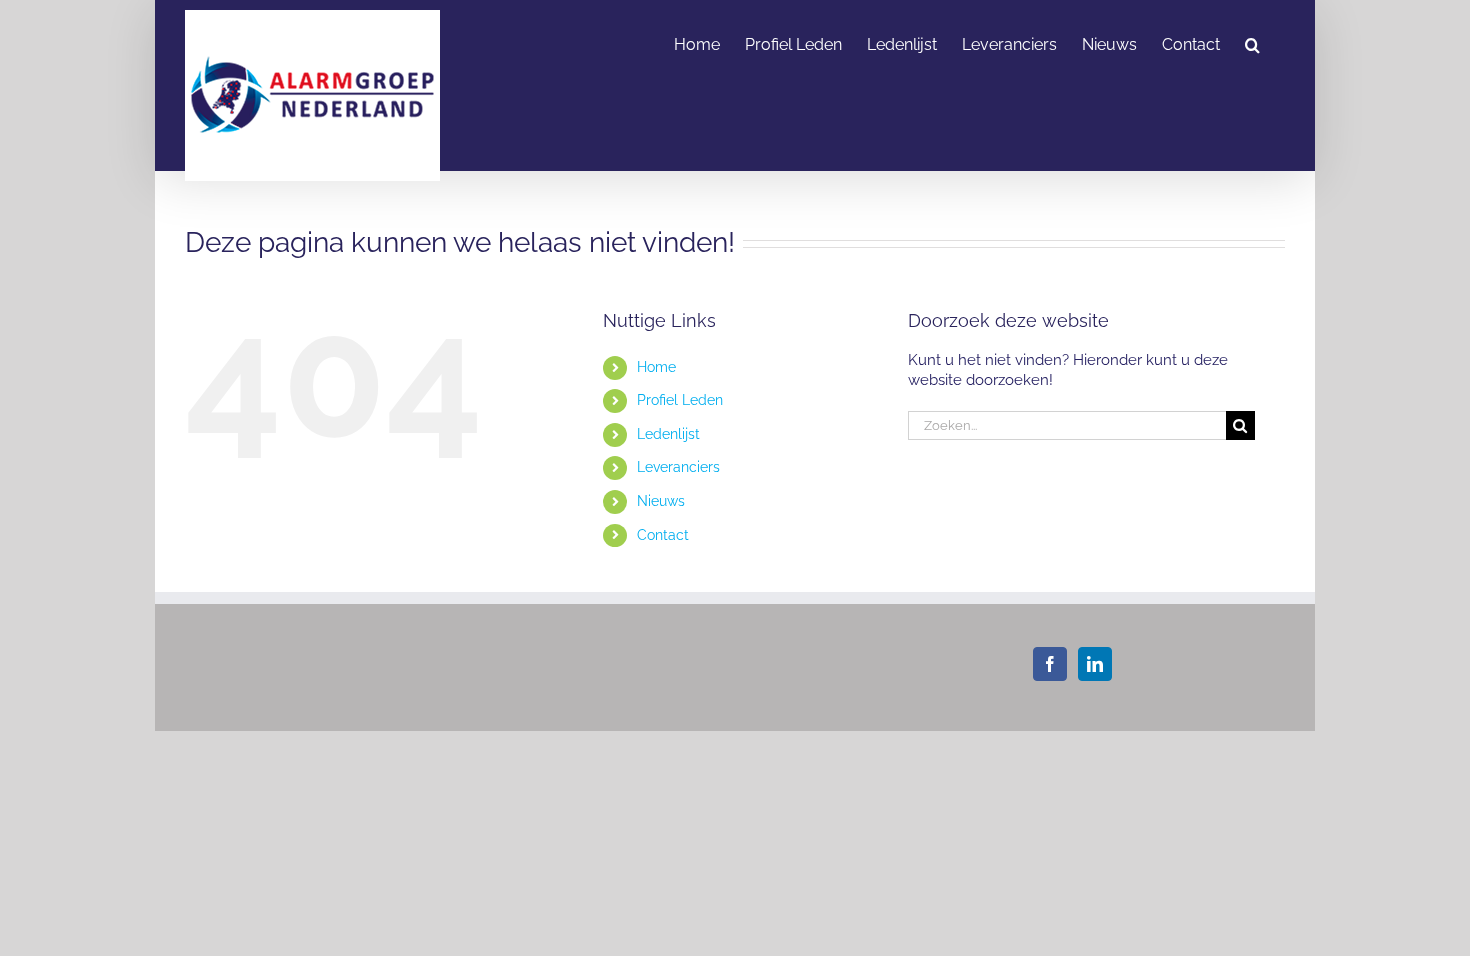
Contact (663, 535)
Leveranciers (678, 467)
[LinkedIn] (1095, 664)
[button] (1252, 43)
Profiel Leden (680, 400)
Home (656, 367)
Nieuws (661, 501)
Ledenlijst (668, 434)
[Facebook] (1050, 664)
